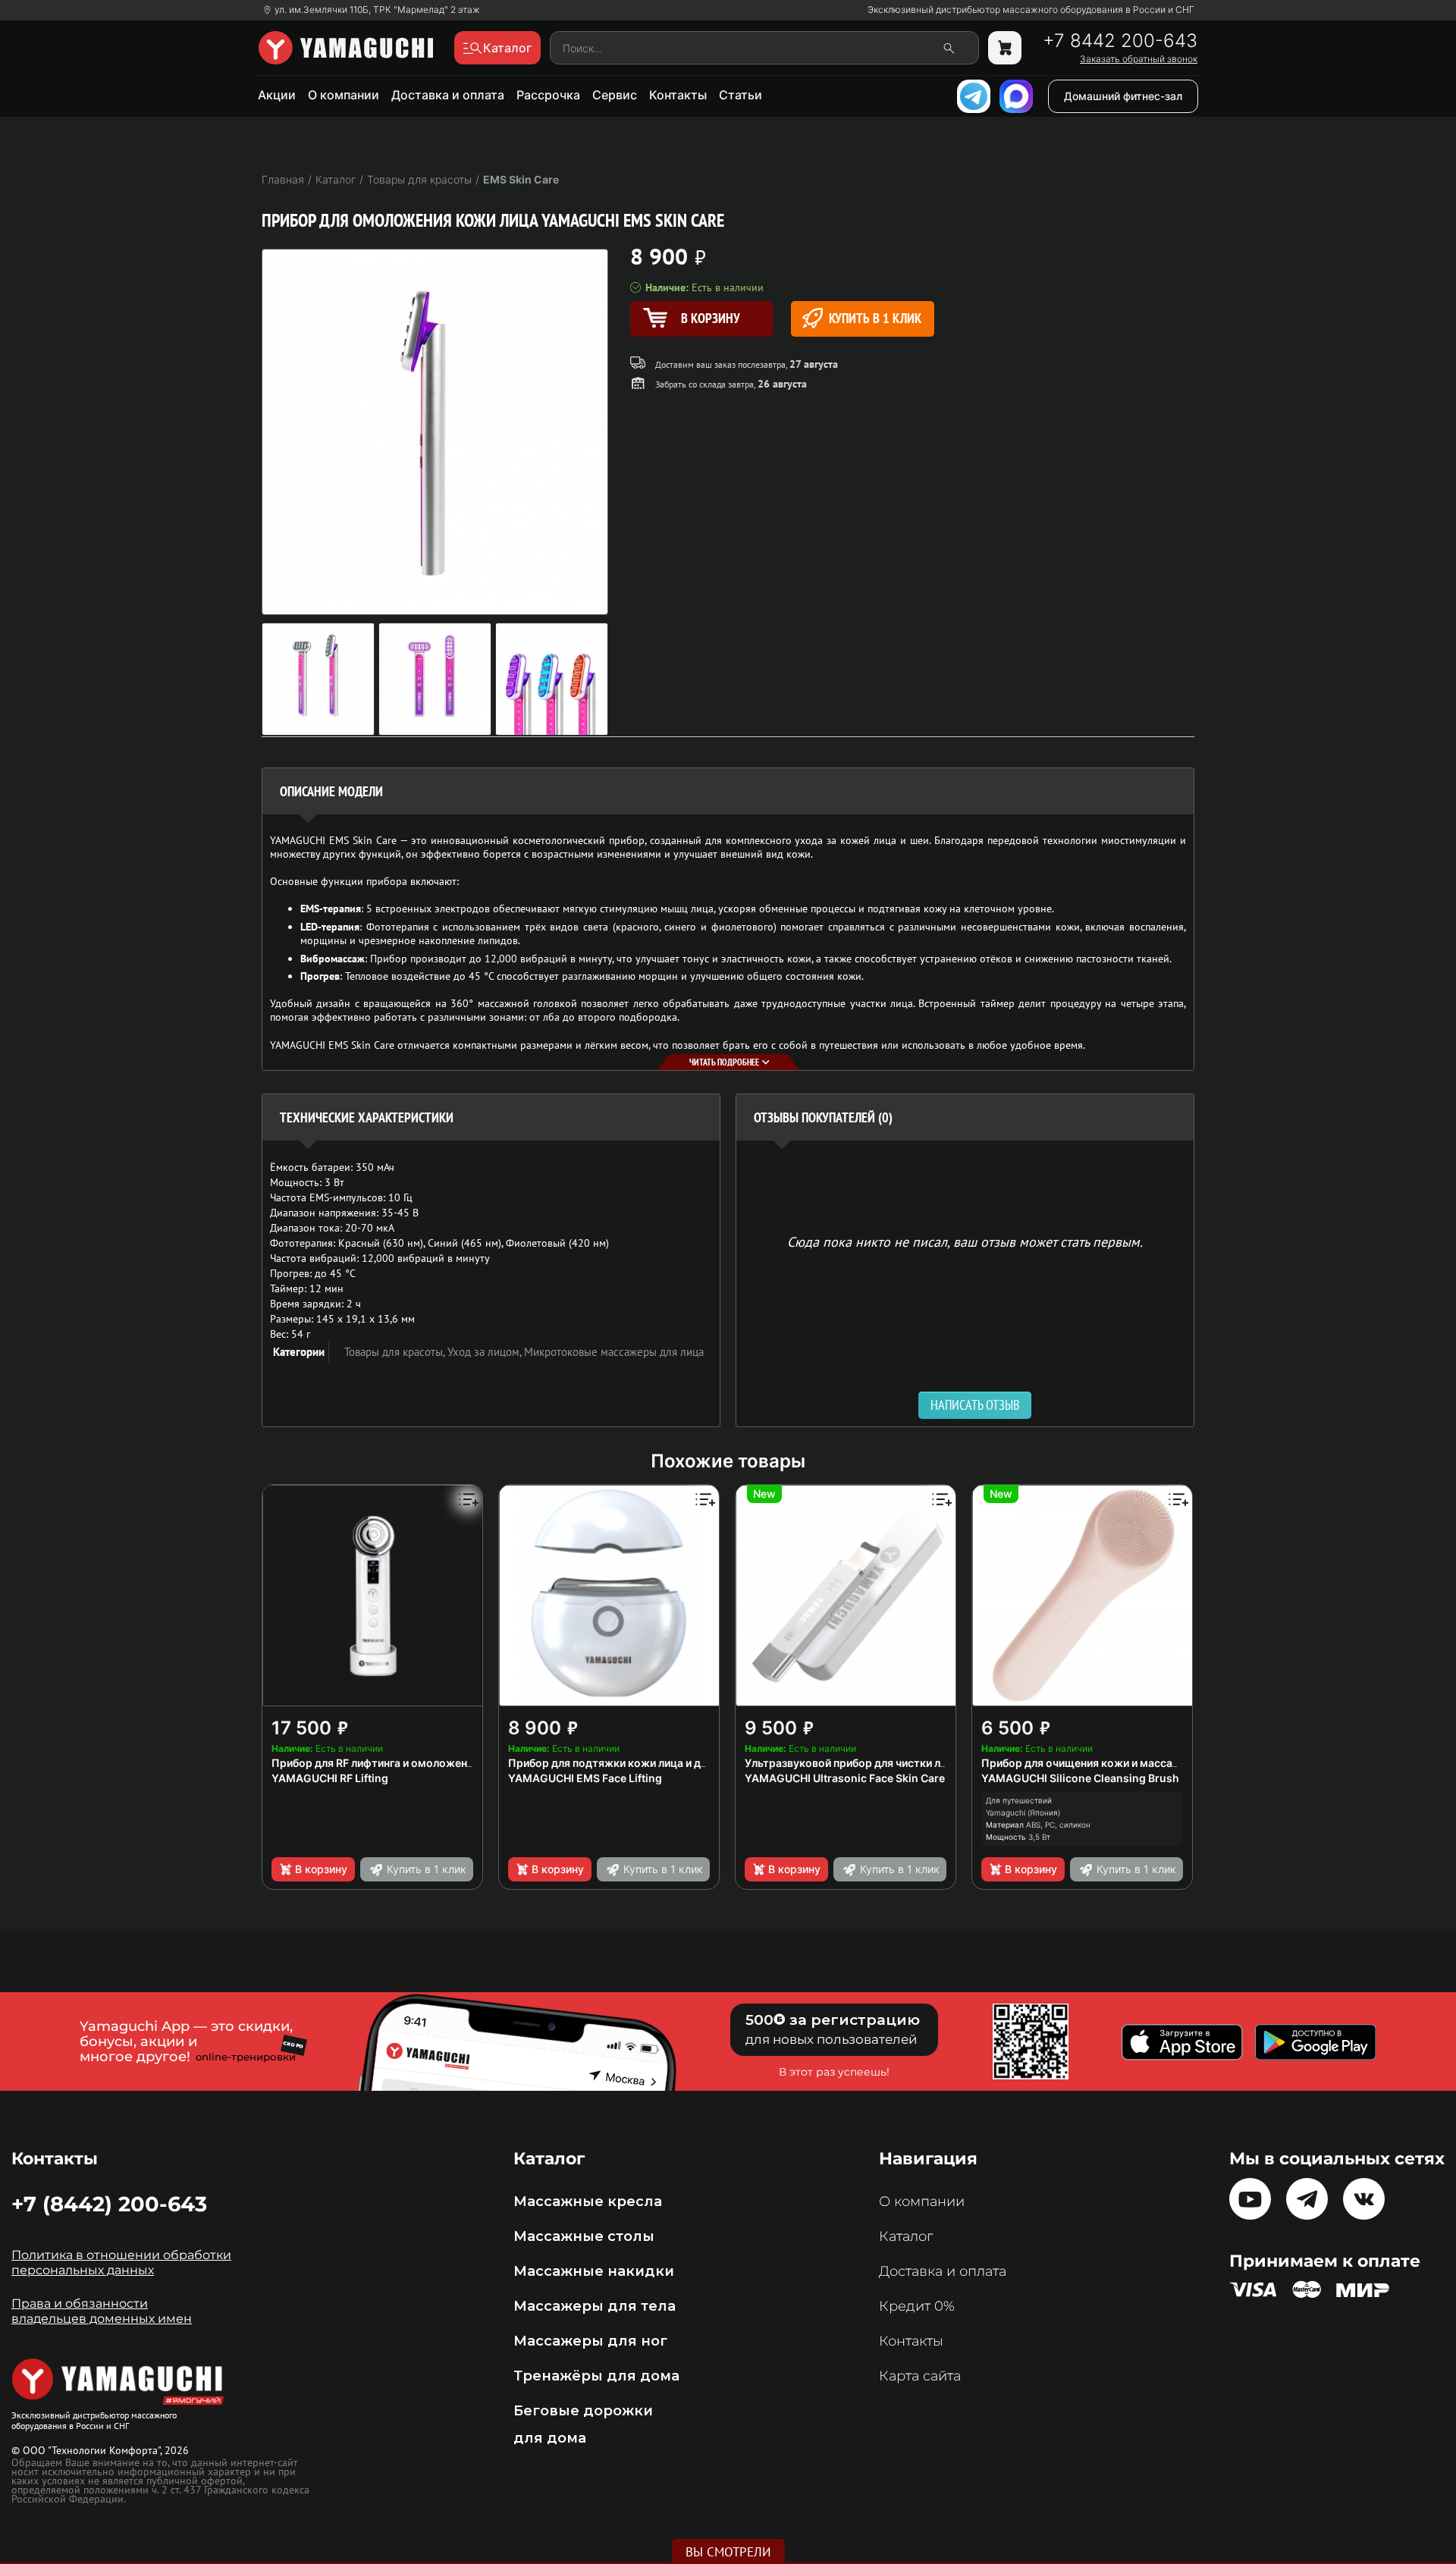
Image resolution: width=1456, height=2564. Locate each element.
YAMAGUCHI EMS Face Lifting (585, 1778)
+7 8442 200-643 (1120, 41)
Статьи (741, 95)
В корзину (321, 1869)
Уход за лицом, (486, 1352)
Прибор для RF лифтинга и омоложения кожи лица (404, 1763)
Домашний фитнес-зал (1123, 96)
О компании (344, 95)
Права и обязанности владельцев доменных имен (102, 2311)
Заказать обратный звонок (1139, 59)
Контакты (678, 95)
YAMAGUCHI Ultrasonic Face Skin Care (845, 1778)
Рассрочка (548, 95)
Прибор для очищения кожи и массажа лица (1098, 1763)
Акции (277, 95)
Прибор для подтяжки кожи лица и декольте (626, 1763)
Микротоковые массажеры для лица (614, 1352)
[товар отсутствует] (1005, 48)
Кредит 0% (917, 2306)
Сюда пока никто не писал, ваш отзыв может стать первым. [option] (965, 1241)
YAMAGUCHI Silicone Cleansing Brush (1080, 1778)
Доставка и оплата (448, 95)
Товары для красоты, (396, 1352)
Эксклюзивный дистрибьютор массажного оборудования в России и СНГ (1031, 10)
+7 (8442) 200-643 (109, 2204)
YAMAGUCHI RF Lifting (330, 1778)
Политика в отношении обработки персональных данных (121, 2263)
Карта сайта (920, 2376)
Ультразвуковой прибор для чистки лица (852, 1763)
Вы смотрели (728, 2552)
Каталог (906, 2236)
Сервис (615, 95)
